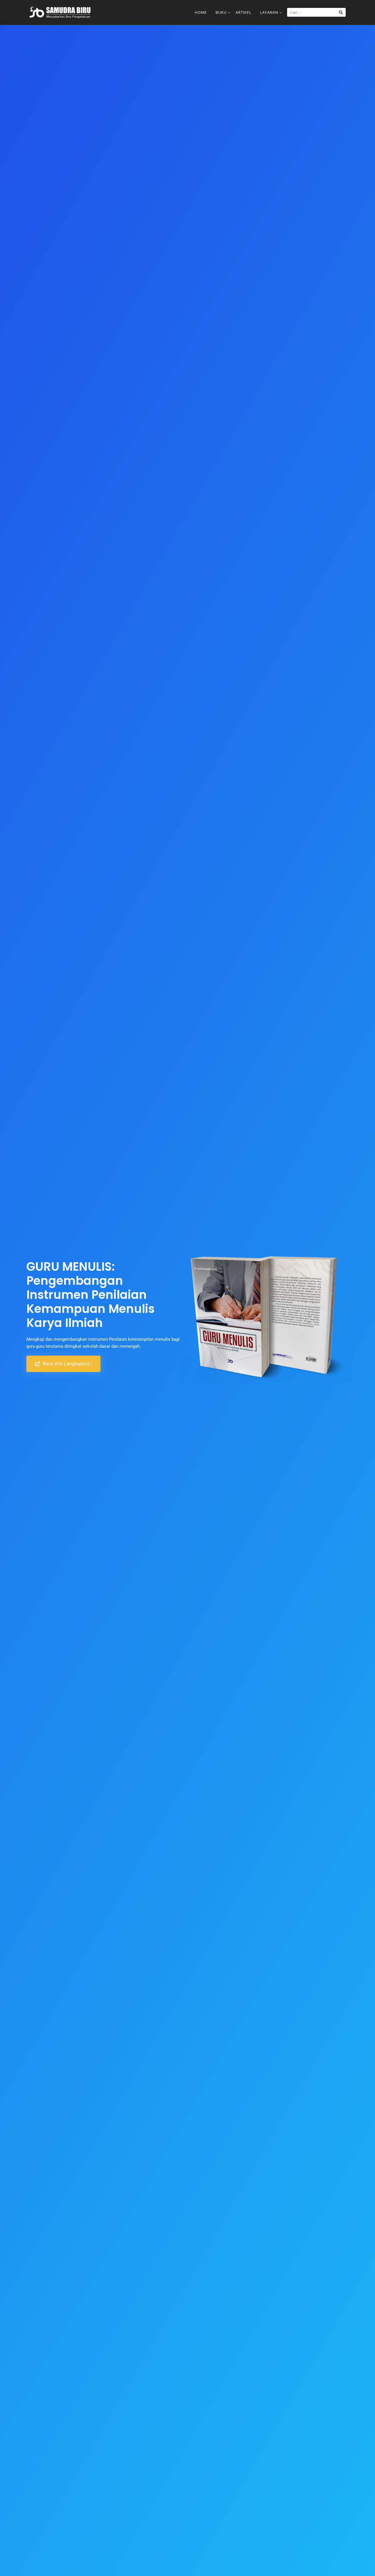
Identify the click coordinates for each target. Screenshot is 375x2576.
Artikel (243, 12)
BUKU (221, 12)
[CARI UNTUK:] (316, 12)
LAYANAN (269, 12)
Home (201, 12)
